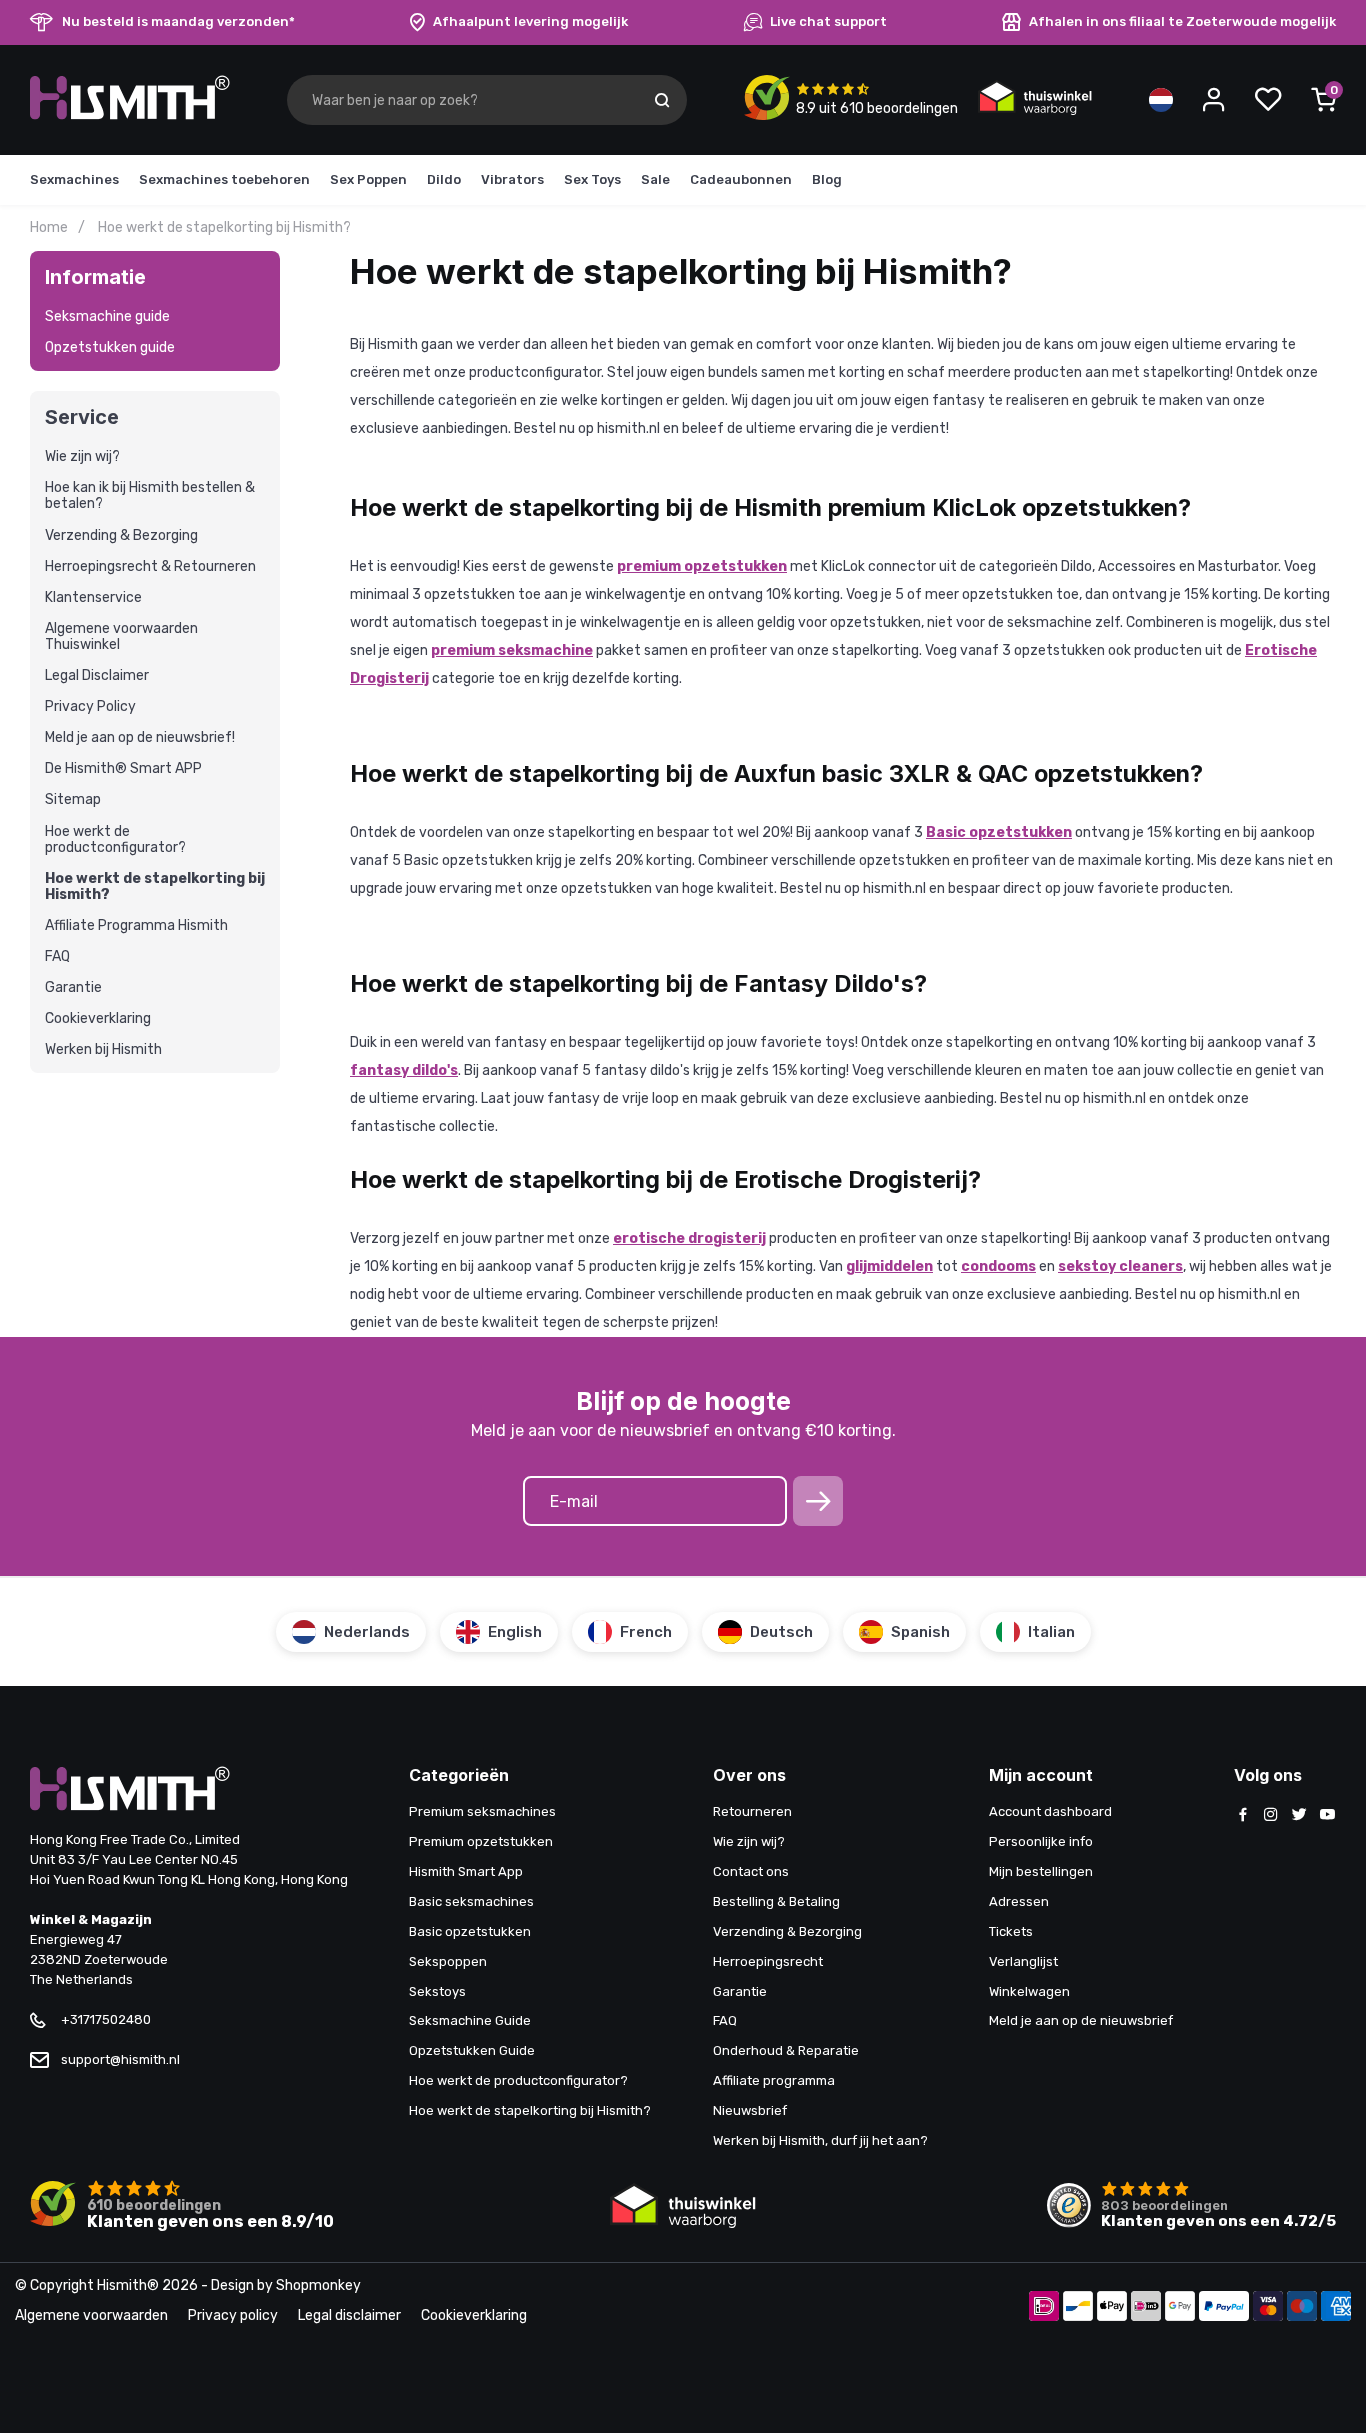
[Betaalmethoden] (1044, 2308)
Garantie (73, 988)
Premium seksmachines (482, 1811)
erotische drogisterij (689, 1238)
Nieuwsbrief (750, 2110)
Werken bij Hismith (103, 1049)
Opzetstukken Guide (472, 2050)
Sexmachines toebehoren (224, 179)
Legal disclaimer (349, 2315)
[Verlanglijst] (1268, 100)
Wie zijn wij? (82, 457)
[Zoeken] (662, 100)
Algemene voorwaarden (91, 2315)
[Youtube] (1327, 1816)
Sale (655, 179)
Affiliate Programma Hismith (136, 926)
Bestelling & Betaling (776, 1901)
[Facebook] (1243, 1816)
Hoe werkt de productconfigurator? (115, 840)
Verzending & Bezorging (121, 536)
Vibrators (512, 179)
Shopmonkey (318, 2285)
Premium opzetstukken (481, 1841)
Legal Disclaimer (97, 676)
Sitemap (73, 800)
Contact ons (751, 1871)
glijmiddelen (889, 1266)
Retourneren (752, 1811)
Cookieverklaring (98, 1019)
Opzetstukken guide (110, 347)
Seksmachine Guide (470, 2020)
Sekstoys (437, 1991)
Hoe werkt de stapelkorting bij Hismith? (155, 887)
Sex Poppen (368, 179)
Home (49, 227)
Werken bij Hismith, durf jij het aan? (820, 2140)
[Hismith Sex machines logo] (130, 115)
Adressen (1019, 1901)
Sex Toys (592, 179)
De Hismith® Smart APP (123, 769)
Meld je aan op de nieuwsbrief (1081, 2020)
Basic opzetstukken (999, 832)
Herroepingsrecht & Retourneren (150, 567)
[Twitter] (1299, 1816)
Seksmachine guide (107, 317)
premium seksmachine (512, 650)
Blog (827, 179)
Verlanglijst (1023, 1961)
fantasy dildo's (404, 1070)
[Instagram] (1271, 1816)
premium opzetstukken (702, 566)
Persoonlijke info (1041, 1841)
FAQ (57, 957)
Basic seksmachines (471, 1901)
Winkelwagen (1029, 1991)
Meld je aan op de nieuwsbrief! (140, 738)
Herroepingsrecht (768, 1961)
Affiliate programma (774, 2080)
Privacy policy (233, 2315)
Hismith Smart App (466, 1871)
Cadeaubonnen (741, 179)
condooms (998, 1266)
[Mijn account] (1214, 100)
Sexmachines (74, 179)
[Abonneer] (818, 1501)
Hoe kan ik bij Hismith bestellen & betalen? (150, 496)
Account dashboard (1050, 1811)
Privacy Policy (90, 707)
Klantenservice (93, 598)
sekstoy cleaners (1120, 1266)
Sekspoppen (448, 1961)
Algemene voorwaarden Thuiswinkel (121, 637)
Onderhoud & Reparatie (786, 2050)
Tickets (1011, 1931)
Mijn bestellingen (1041, 1871)
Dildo (444, 179)
